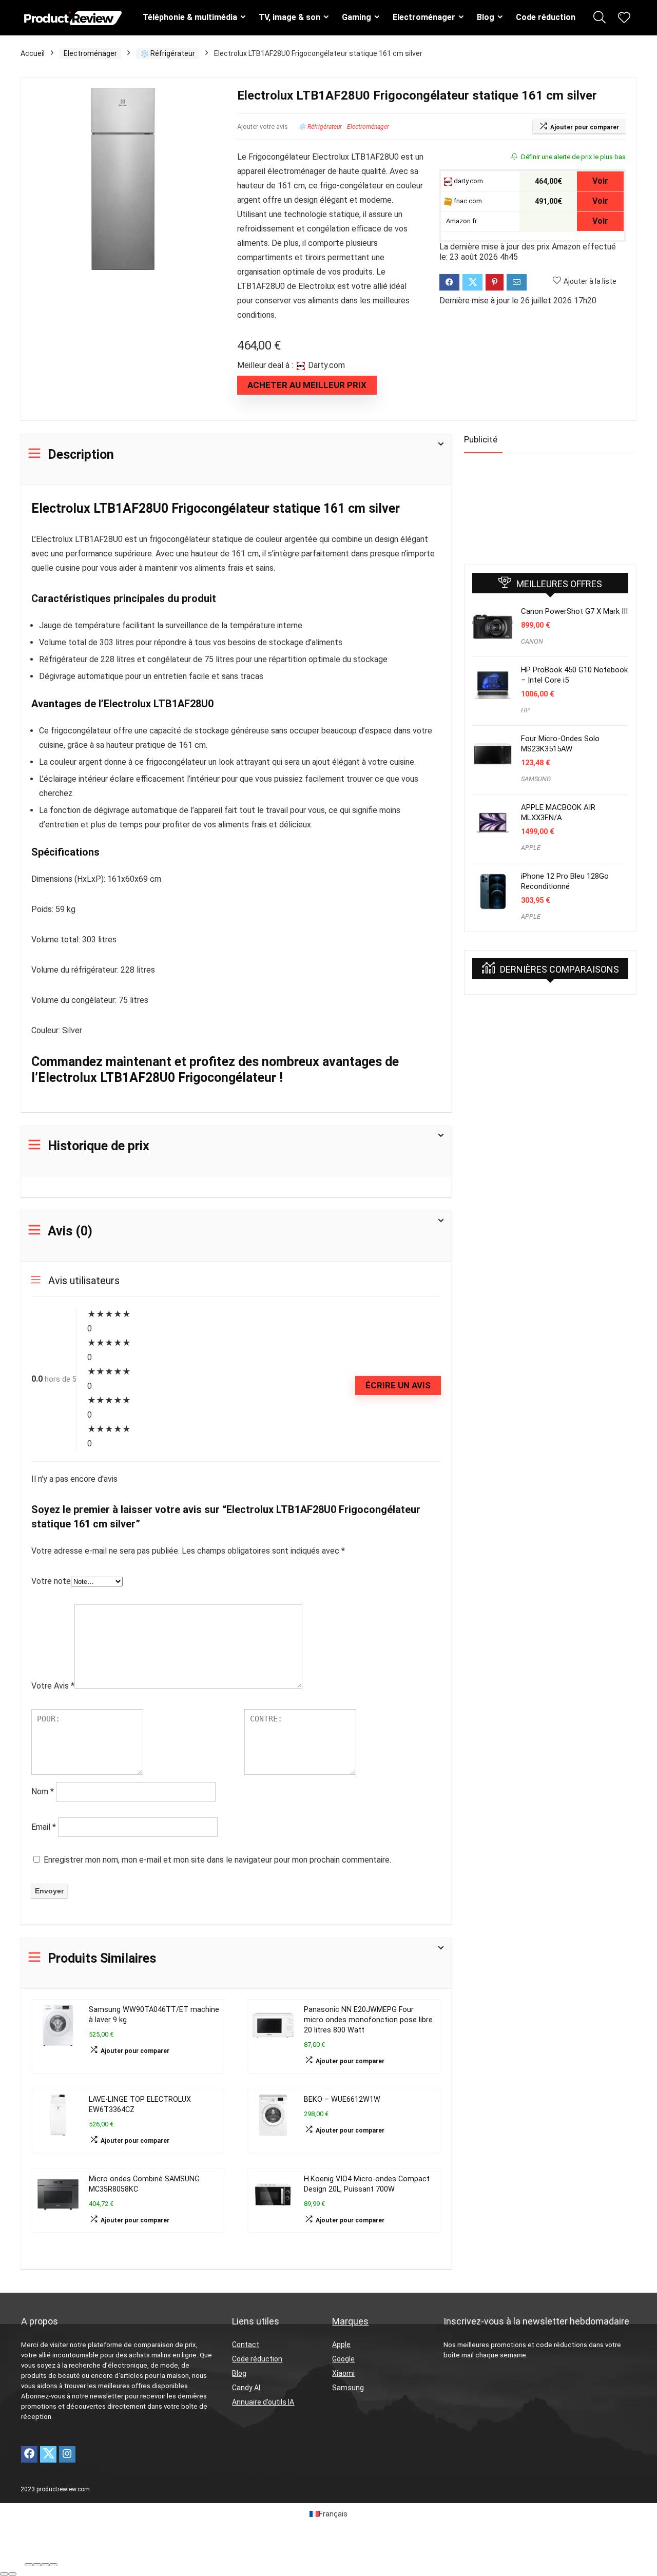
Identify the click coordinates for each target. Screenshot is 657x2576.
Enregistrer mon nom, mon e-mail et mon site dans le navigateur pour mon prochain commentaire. (217, 1860)
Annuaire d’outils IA (263, 2402)
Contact (246, 2345)
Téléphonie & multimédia (190, 17)
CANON (532, 641)
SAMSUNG (536, 779)
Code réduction (546, 17)
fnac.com (467, 201)
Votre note (51, 1581)
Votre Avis (53, 1686)
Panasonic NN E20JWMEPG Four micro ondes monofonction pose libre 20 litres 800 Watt (368, 2020)
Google (343, 2359)
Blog (486, 17)
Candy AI (246, 2388)
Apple (341, 2345)
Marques (350, 2321)
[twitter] (48, 2454)
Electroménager (424, 17)
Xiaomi (343, 2373)
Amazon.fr (461, 221)
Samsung (348, 2388)
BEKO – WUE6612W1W (342, 2099)
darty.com (468, 181)
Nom (43, 1791)
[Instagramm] (67, 2454)
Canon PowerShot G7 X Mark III (574, 611)
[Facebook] (29, 2454)
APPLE (531, 848)
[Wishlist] (624, 18)
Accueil (33, 53)
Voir (600, 181)
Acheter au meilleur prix (307, 385)
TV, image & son (289, 17)
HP (525, 710)
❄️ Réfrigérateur (168, 53)
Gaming (356, 17)
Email (44, 1827)
